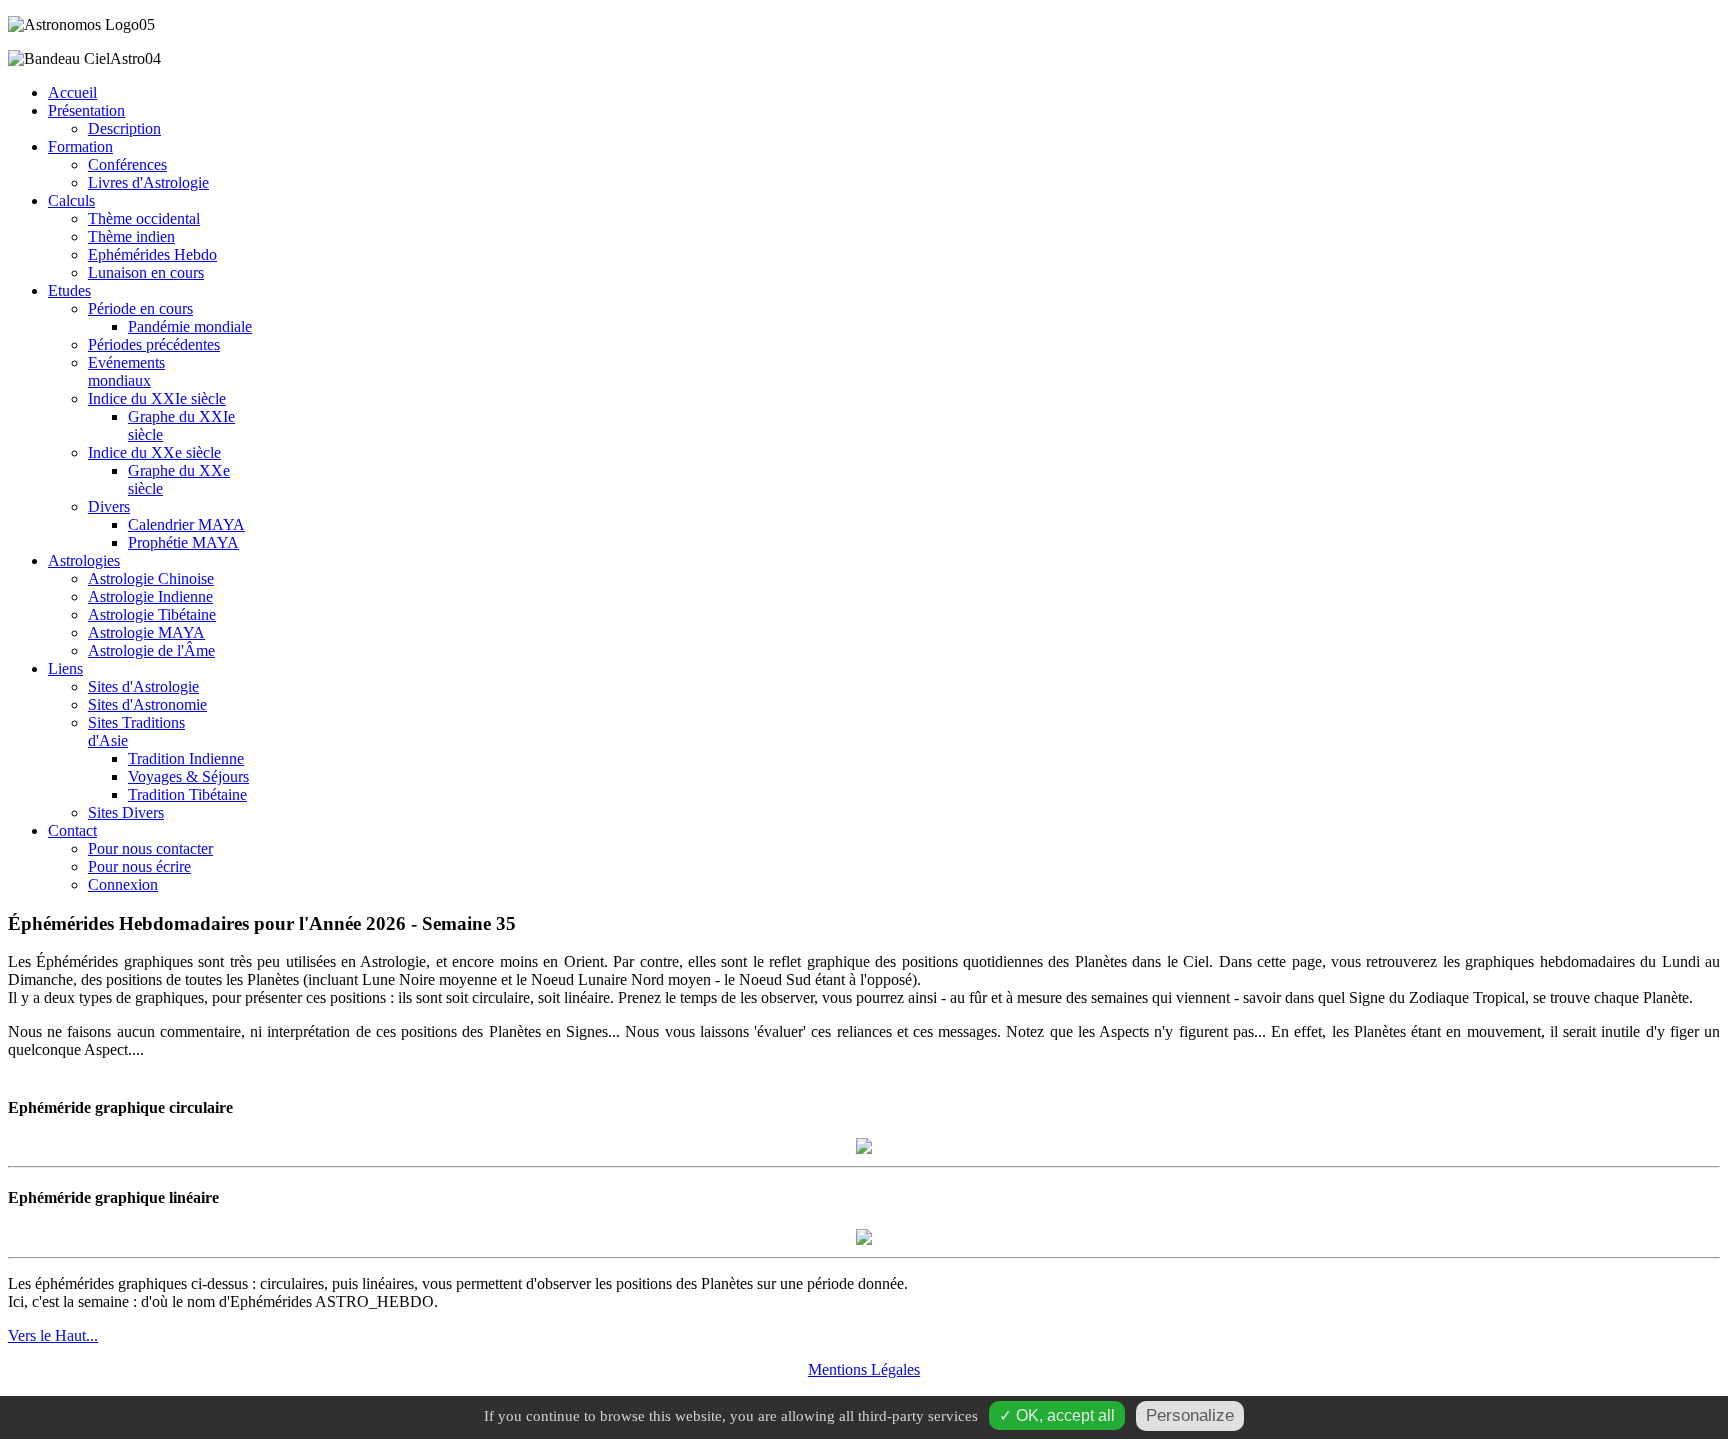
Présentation (86, 110)
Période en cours (140, 308)
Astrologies (84, 560)
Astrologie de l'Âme (151, 650)
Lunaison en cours (146, 272)
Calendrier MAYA (186, 524)
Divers (109, 506)
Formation (80, 146)
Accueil (72, 92)
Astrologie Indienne (150, 596)
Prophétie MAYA (183, 542)
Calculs (71, 200)
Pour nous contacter (150, 848)
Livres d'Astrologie (148, 182)
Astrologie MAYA (146, 632)
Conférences (127, 164)
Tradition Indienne (186, 758)
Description (124, 128)
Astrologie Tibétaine (152, 614)
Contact (72, 830)
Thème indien (131, 236)
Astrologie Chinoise (151, 578)
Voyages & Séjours (188, 776)
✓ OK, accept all (1057, 1415)
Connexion (123, 884)
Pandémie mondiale (190, 326)
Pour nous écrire (139, 866)
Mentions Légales (864, 1369)
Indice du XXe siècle (154, 452)
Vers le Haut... (53, 1335)
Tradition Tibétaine (187, 794)
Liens (65, 668)
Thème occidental (144, 218)
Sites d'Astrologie (143, 686)
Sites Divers (126, 812)
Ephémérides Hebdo (152, 254)
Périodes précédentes (154, 344)
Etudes (69, 290)
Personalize (1190, 1415)
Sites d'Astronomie (147, 704)
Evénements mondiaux (126, 371)
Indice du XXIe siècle (157, 398)
